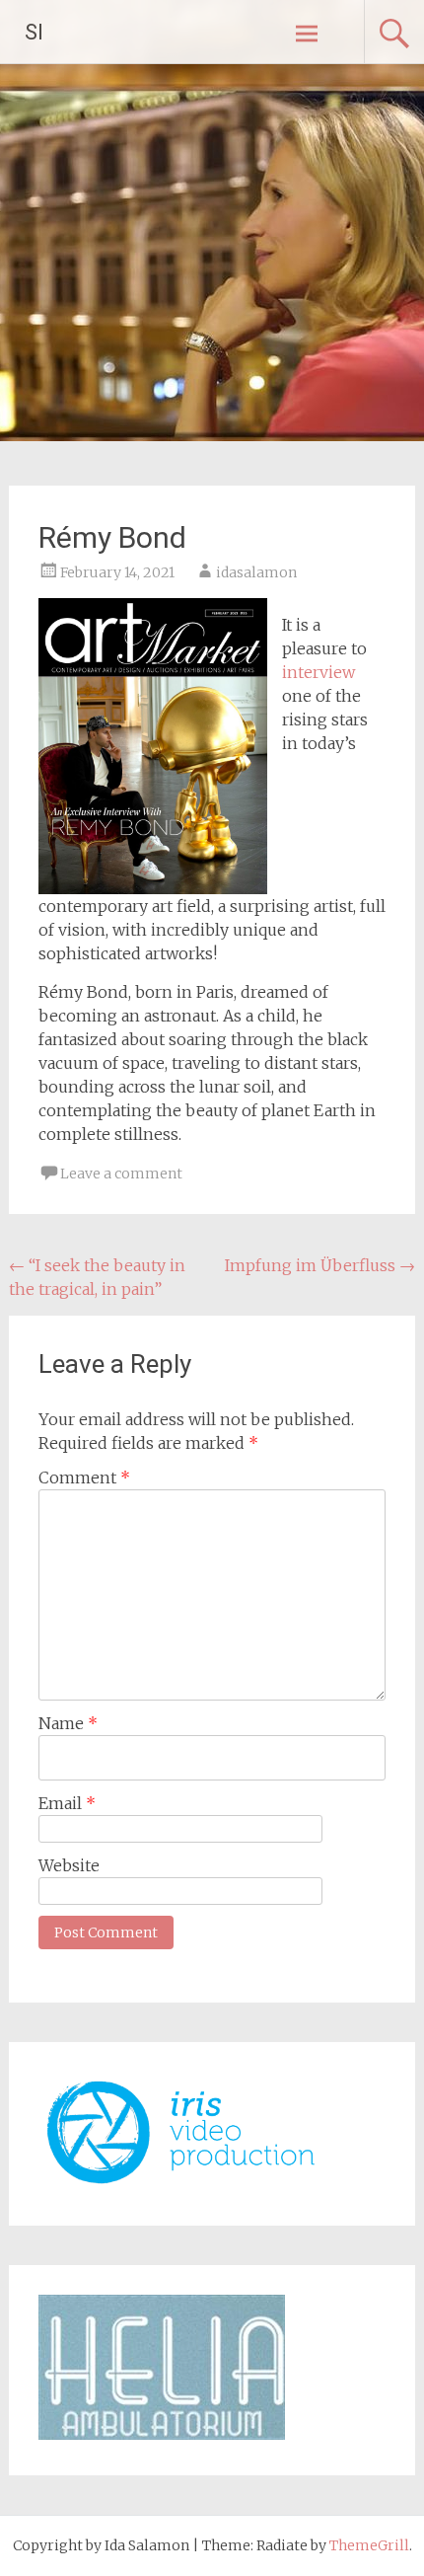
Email (67, 1803)
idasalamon (256, 572)
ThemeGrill (369, 2545)
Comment (84, 1477)
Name (68, 1723)
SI (34, 32)
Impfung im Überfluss (320, 1265)
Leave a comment (121, 1174)
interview (318, 672)
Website (69, 1865)
